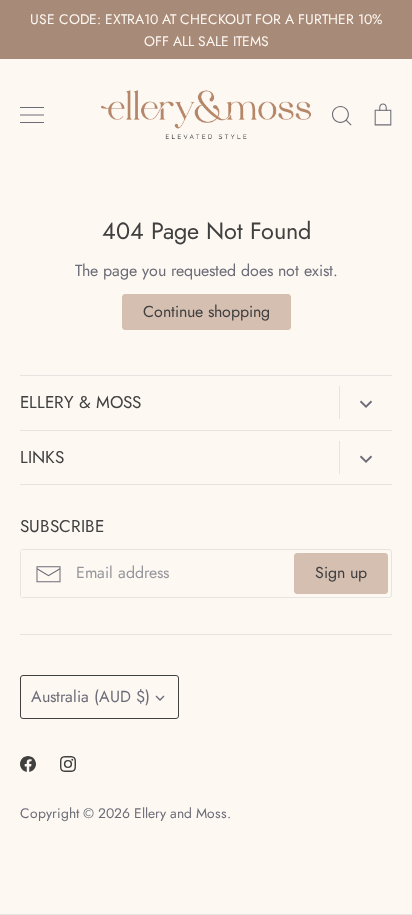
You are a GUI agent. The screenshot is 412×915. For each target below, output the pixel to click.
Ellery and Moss (180, 813)
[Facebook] (28, 764)
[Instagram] (68, 764)
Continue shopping (206, 311)
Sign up (341, 572)
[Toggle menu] (32, 115)
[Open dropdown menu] (365, 402)
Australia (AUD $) (90, 696)
